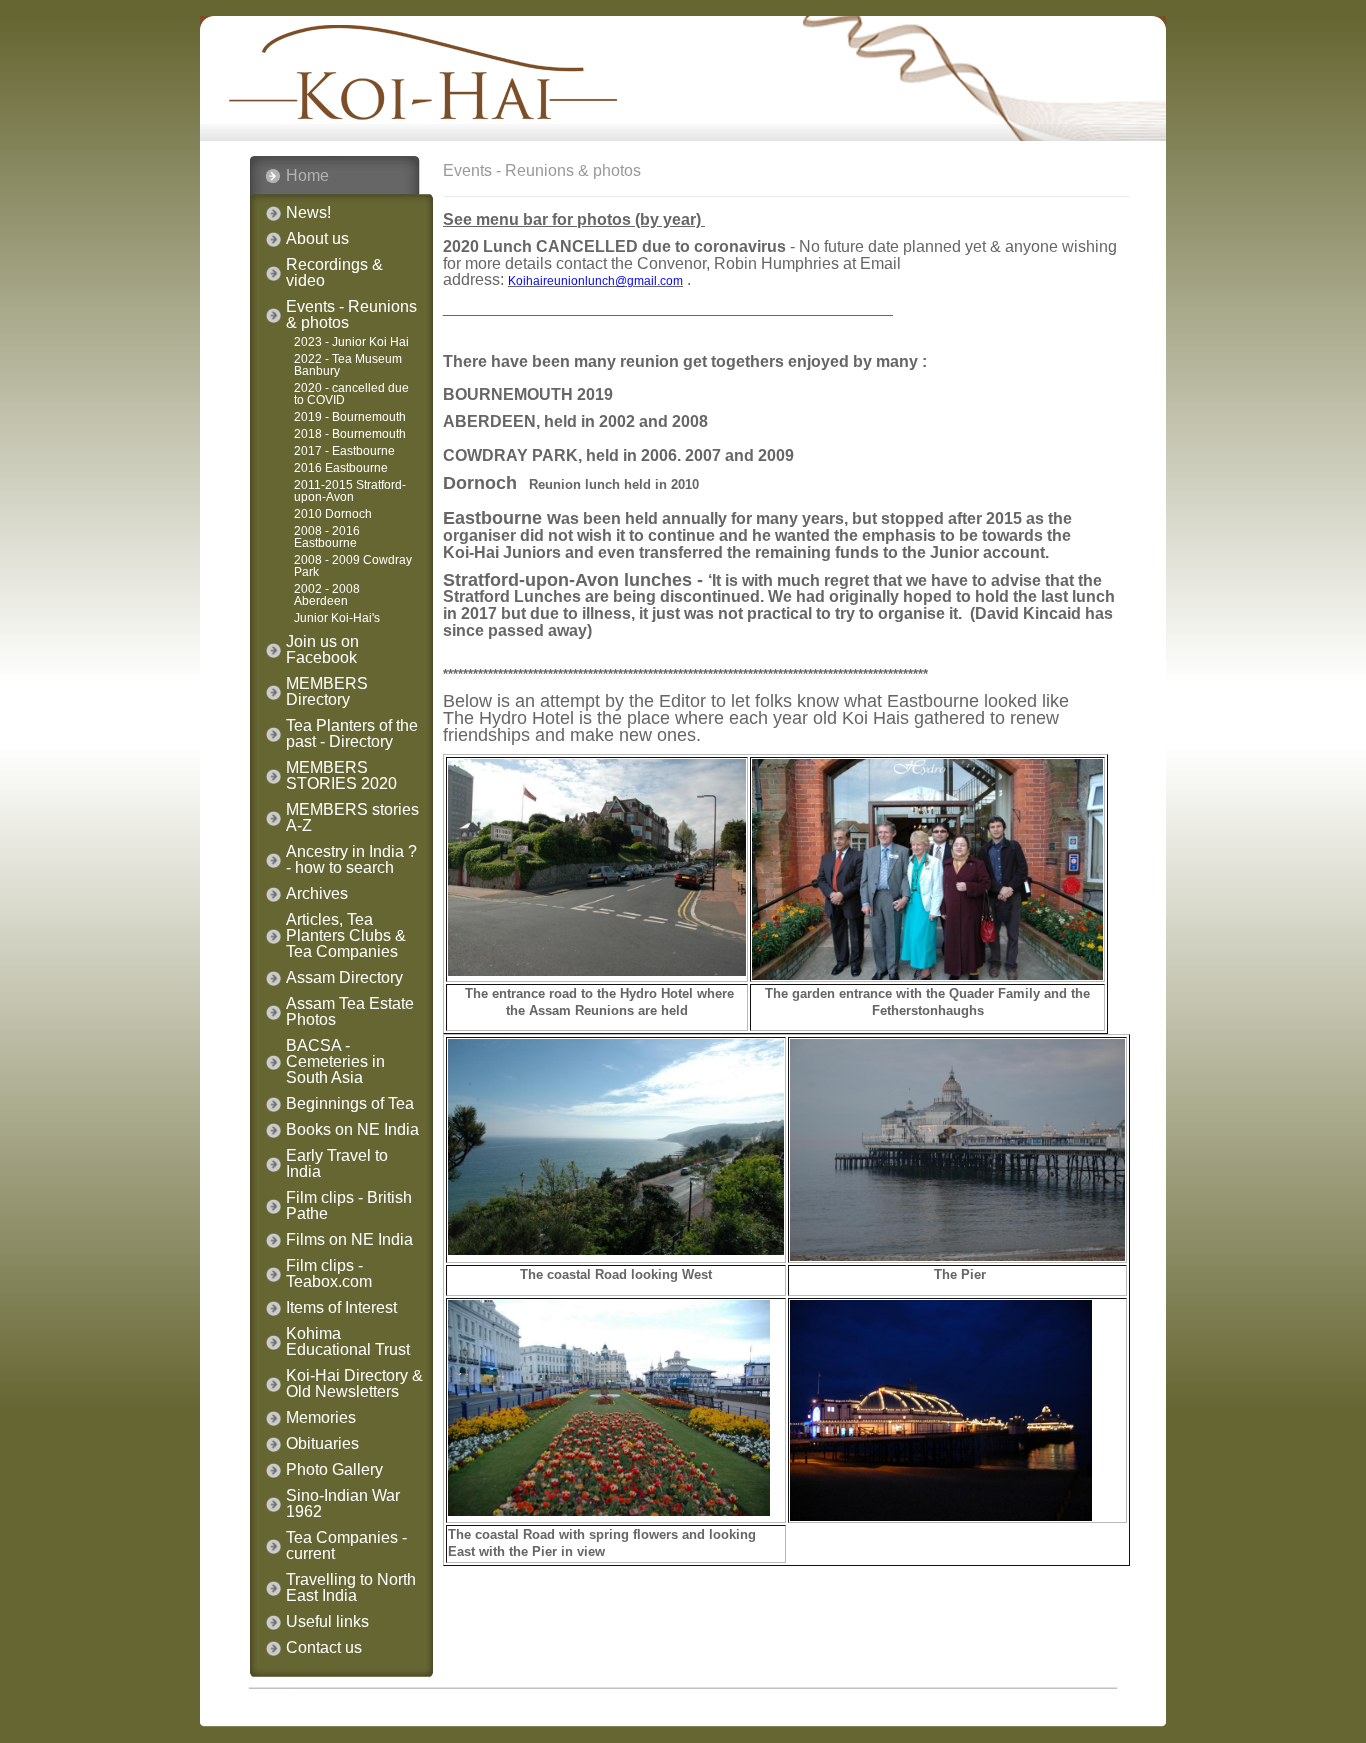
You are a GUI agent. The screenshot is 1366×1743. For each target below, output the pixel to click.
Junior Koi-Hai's (337, 618)
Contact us (324, 1648)
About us (317, 239)
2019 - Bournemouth (350, 417)
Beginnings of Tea (350, 1104)
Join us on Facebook (322, 650)
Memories (321, 1418)
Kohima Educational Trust (348, 1342)
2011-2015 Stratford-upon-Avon (350, 491)
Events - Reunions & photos (351, 315)
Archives (317, 894)
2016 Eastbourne (341, 468)
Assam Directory (344, 978)
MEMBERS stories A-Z (352, 818)
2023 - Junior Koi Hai (351, 342)
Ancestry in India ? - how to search (351, 860)
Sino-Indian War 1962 (343, 1504)
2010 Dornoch (333, 514)
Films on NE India (349, 1240)
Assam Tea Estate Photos (350, 1012)
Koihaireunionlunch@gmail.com (595, 281)
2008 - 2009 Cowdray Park (353, 566)
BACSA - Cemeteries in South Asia (335, 1062)
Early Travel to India (337, 1164)
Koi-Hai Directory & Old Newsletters (354, 1384)
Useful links (327, 1622)
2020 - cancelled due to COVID (351, 394)
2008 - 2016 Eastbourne (327, 537)
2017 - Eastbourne (344, 451)
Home (307, 175)
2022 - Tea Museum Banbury (348, 365)
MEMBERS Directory (327, 692)
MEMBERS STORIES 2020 (341, 776)
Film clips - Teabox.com (329, 1274)
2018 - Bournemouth (350, 434)
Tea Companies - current (346, 1546)
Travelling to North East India (351, 1588)
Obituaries (322, 1444)
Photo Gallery (334, 1470)
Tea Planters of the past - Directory (352, 734)
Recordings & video (334, 273)
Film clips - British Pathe (349, 1206)
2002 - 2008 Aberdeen (327, 595)
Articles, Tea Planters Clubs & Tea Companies (346, 936)
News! (308, 213)
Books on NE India (352, 1130)
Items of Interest (341, 1308)
